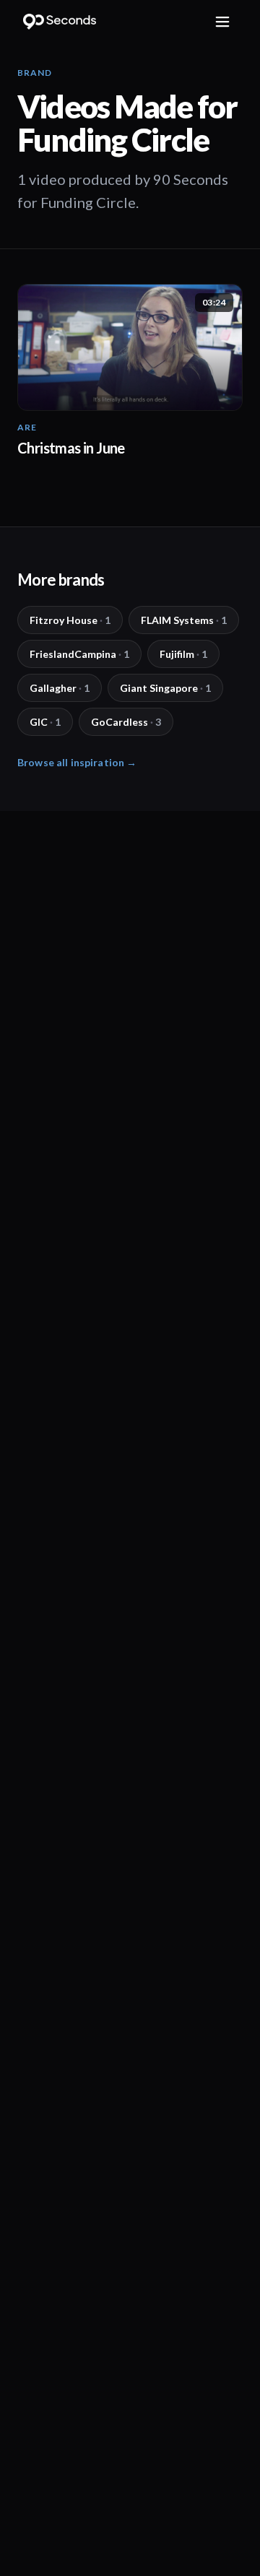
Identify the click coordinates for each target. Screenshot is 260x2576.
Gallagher (60, 688)
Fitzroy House (70, 620)
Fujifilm (183, 654)
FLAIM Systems (184, 620)
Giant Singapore (165, 688)
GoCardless (126, 722)
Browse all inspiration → (77, 762)
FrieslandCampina (79, 654)
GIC (45, 722)
